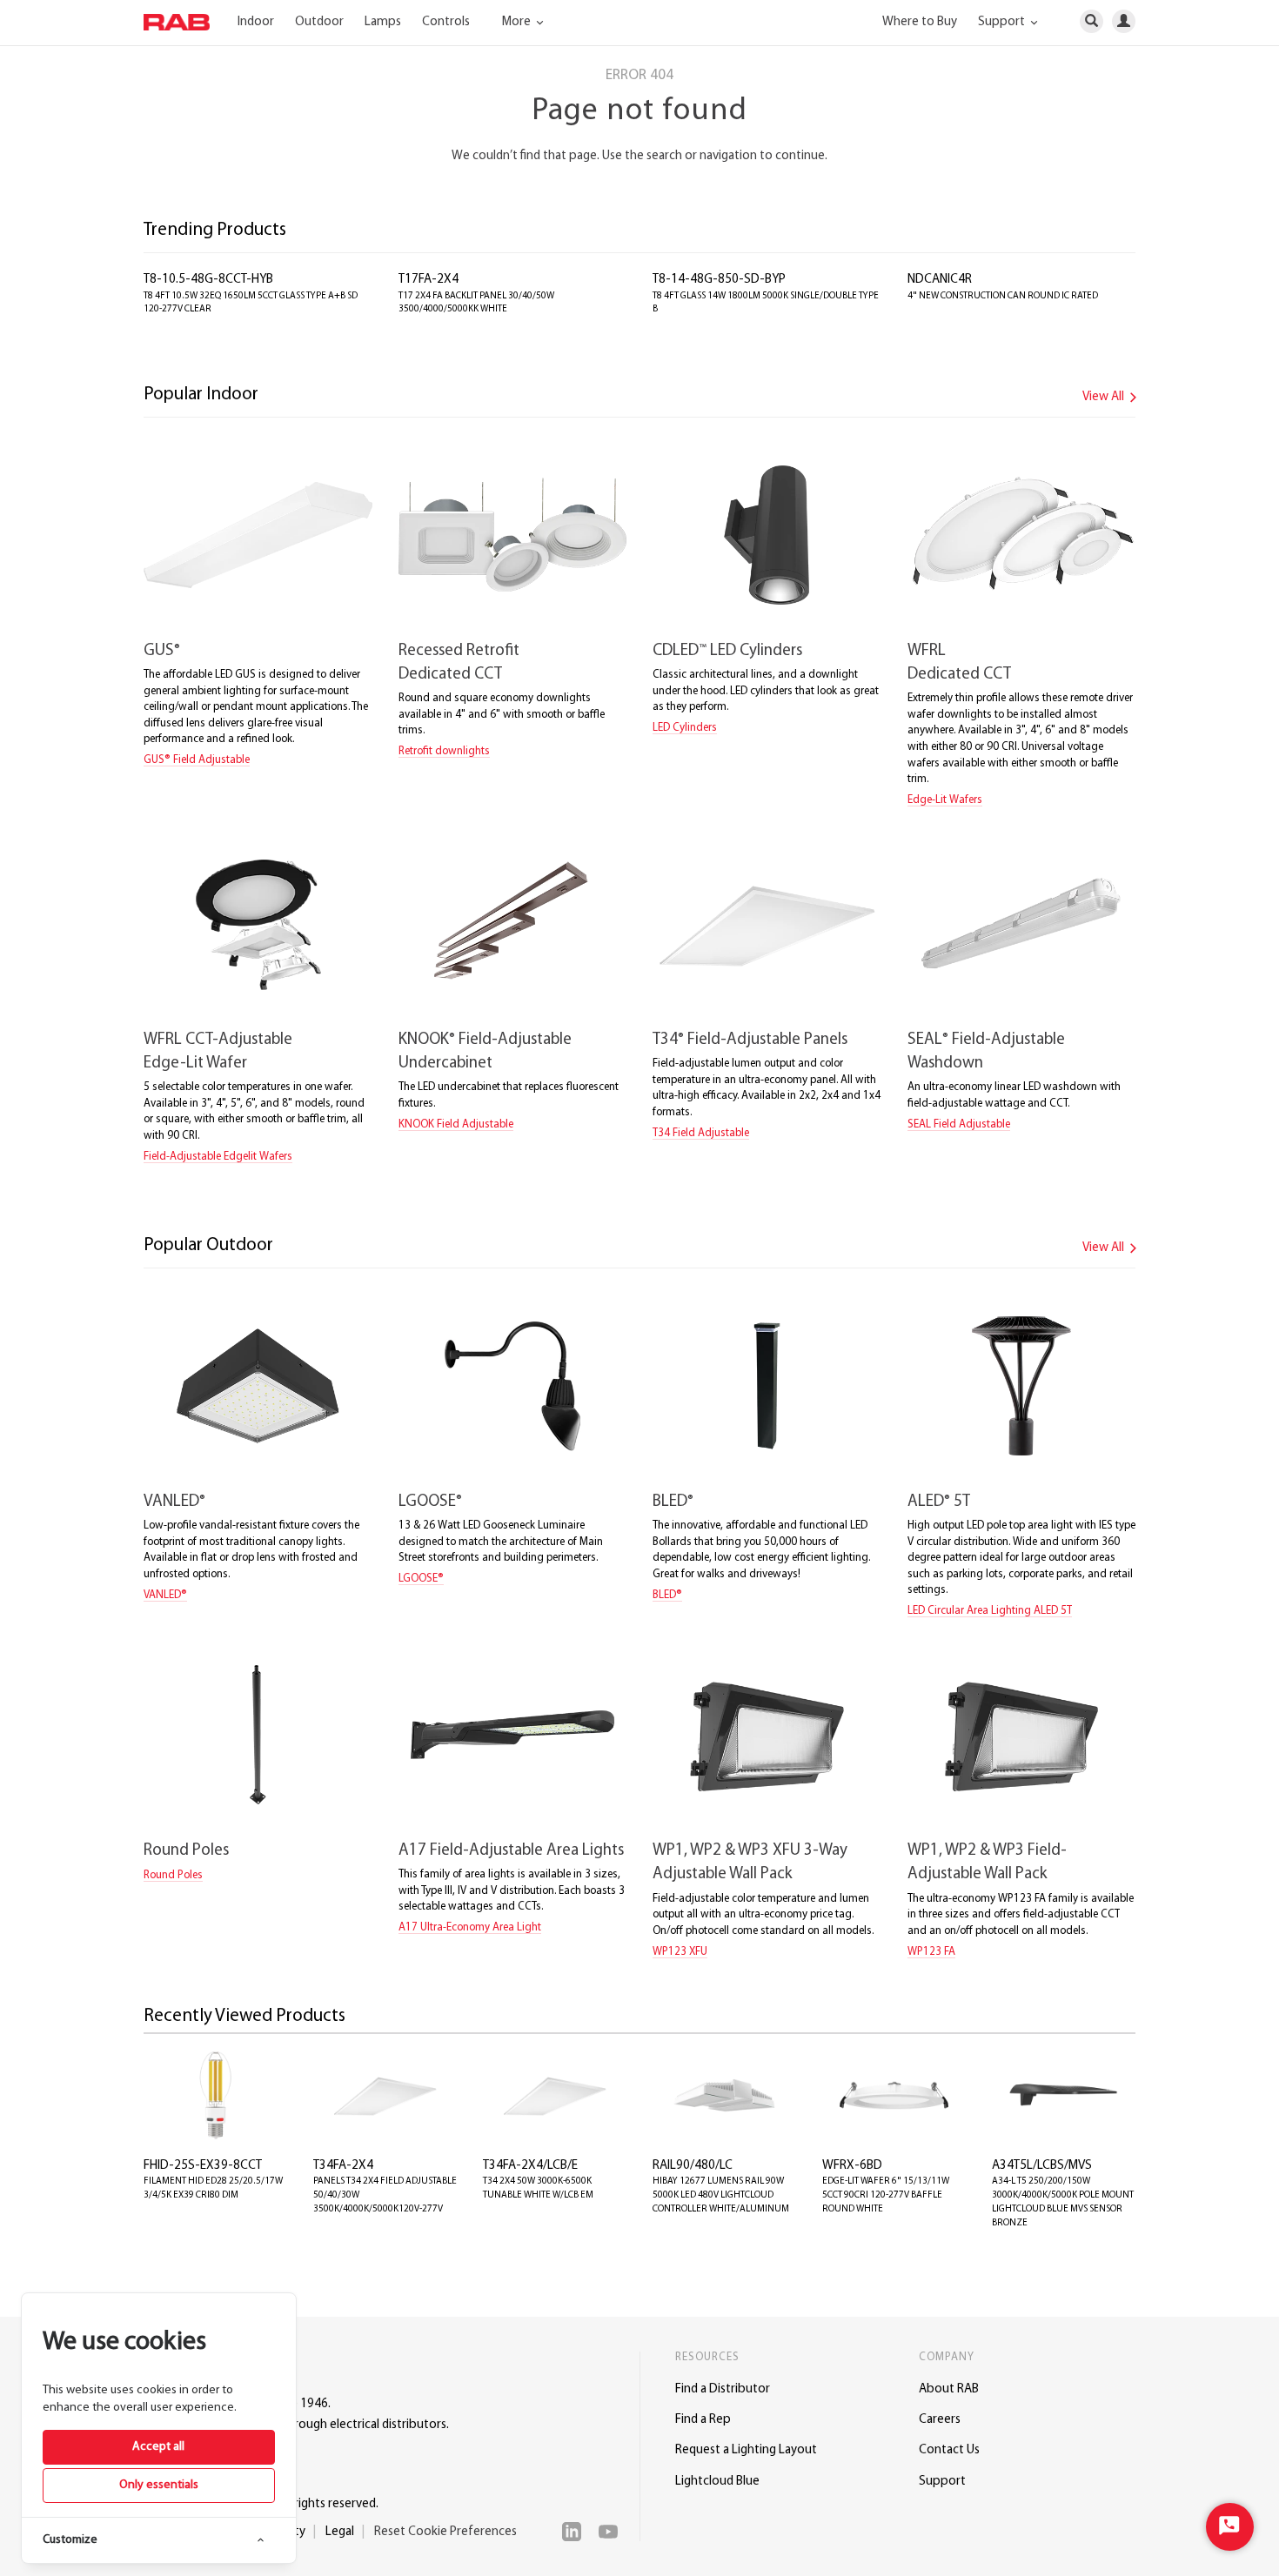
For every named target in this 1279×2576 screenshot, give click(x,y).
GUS (162, 651)
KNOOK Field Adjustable (456, 1124)
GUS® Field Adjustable (197, 760)
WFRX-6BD (852, 2166)
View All (1105, 397)
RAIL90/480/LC (693, 2166)
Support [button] (1003, 22)
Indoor (256, 22)
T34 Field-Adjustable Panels (750, 1040)
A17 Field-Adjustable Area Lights (511, 1851)
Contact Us (949, 2450)
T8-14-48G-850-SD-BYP (719, 280)
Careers (940, 2420)
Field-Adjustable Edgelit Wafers (218, 1157)
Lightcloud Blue (717, 2482)
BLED (673, 1502)
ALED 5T (939, 1502)
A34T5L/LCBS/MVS (1042, 2166)
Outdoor (319, 22)
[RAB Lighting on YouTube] (613, 2532)
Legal (340, 2532)
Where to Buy (920, 22)
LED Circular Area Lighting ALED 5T (990, 1611)
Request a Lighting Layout (746, 2450)
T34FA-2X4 (343, 2166)
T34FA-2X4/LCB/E (530, 2166)
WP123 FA (931, 1952)
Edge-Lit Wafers (945, 800)
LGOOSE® (421, 1579)
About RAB (949, 2389)
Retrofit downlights (444, 751)
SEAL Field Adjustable (959, 1124)
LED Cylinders (685, 728)
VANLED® (165, 1595)
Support (942, 2482)
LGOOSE (430, 1502)
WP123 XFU (680, 1952)
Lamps (383, 22)
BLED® (667, 1595)
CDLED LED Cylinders (727, 651)
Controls (446, 22)
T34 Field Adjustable (701, 1133)
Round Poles (186, 1851)
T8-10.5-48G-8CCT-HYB (208, 280)
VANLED (174, 1502)
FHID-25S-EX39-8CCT (203, 2166)
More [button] (518, 22)
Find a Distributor (723, 2389)
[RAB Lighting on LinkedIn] (576, 2532)
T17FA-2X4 (429, 280)
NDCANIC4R (940, 280)
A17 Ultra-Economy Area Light (470, 1927)
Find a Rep (703, 2420)
